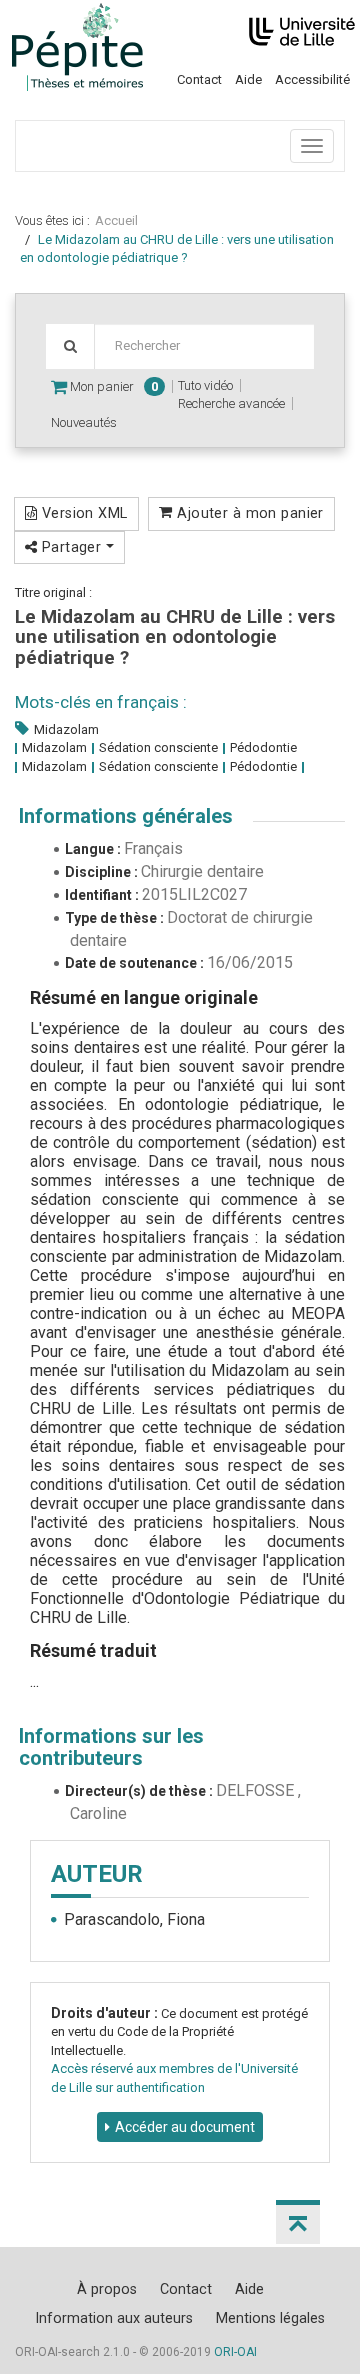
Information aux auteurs (114, 2318)
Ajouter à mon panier (248, 513)
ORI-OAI (235, 2352)
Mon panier (112, 386)
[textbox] (204, 346)
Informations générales (126, 816)
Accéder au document (185, 2127)
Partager (71, 547)
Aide (248, 79)
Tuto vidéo (205, 385)
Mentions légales (270, 2318)
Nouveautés (84, 422)
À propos (107, 2289)
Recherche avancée (231, 403)
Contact (199, 79)
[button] (298, 2222)
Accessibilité (312, 79)
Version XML (82, 513)
